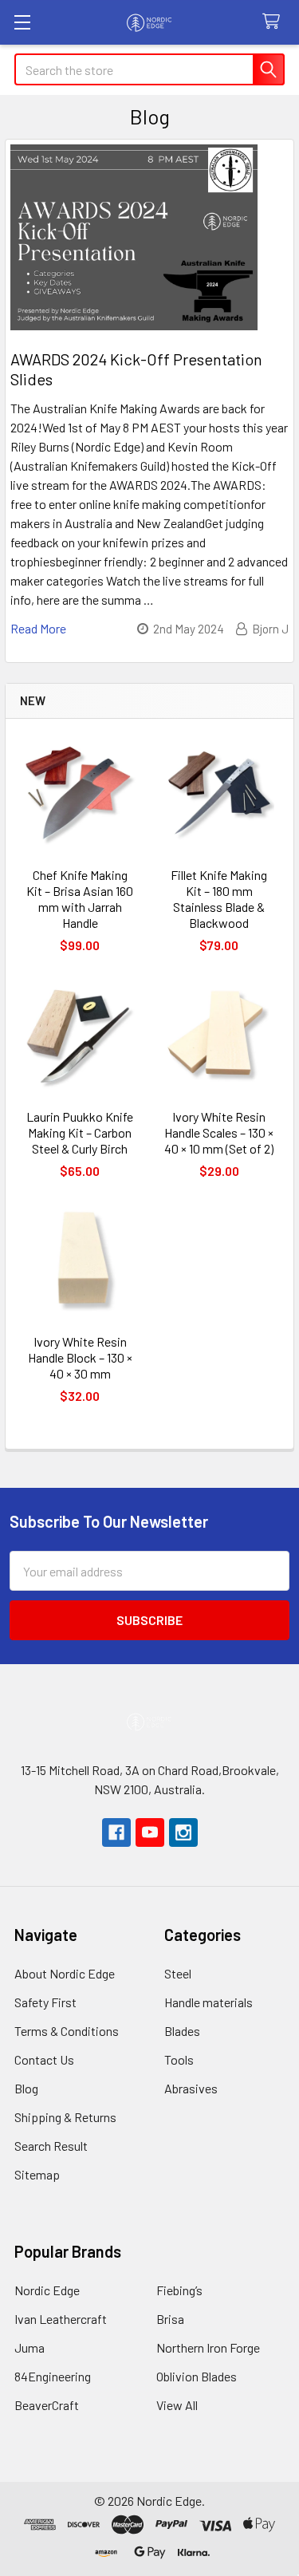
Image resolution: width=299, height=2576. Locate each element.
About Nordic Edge (65, 1973)
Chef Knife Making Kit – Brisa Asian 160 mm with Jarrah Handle (80, 899)
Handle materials (209, 2002)
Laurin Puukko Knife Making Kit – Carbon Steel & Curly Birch (80, 1132)
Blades (182, 2031)
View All (177, 2405)
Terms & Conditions (67, 2031)
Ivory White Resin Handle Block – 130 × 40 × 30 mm (80, 1357)
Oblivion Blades (197, 2376)
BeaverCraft (47, 2405)
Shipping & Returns (65, 2117)
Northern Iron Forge (208, 2347)
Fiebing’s (179, 2290)
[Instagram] (183, 1832)
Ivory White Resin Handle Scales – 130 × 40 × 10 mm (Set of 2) (219, 1132)
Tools (179, 2059)
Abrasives (191, 2088)
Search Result (51, 2146)
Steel (178, 1973)
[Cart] (275, 22)
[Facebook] (116, 1832)
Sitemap (37, 2174)
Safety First (45, 2002)
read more (38, 628)
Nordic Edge (47, 2290)
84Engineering (53, 2376)
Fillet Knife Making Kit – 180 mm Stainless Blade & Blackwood (219, 899)
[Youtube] (150, 1832)
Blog (26, 2088)
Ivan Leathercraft (61, 2319)
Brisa (170, 2319)
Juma (30, 2347)
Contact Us (44, 2059)
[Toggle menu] (22, 22)
